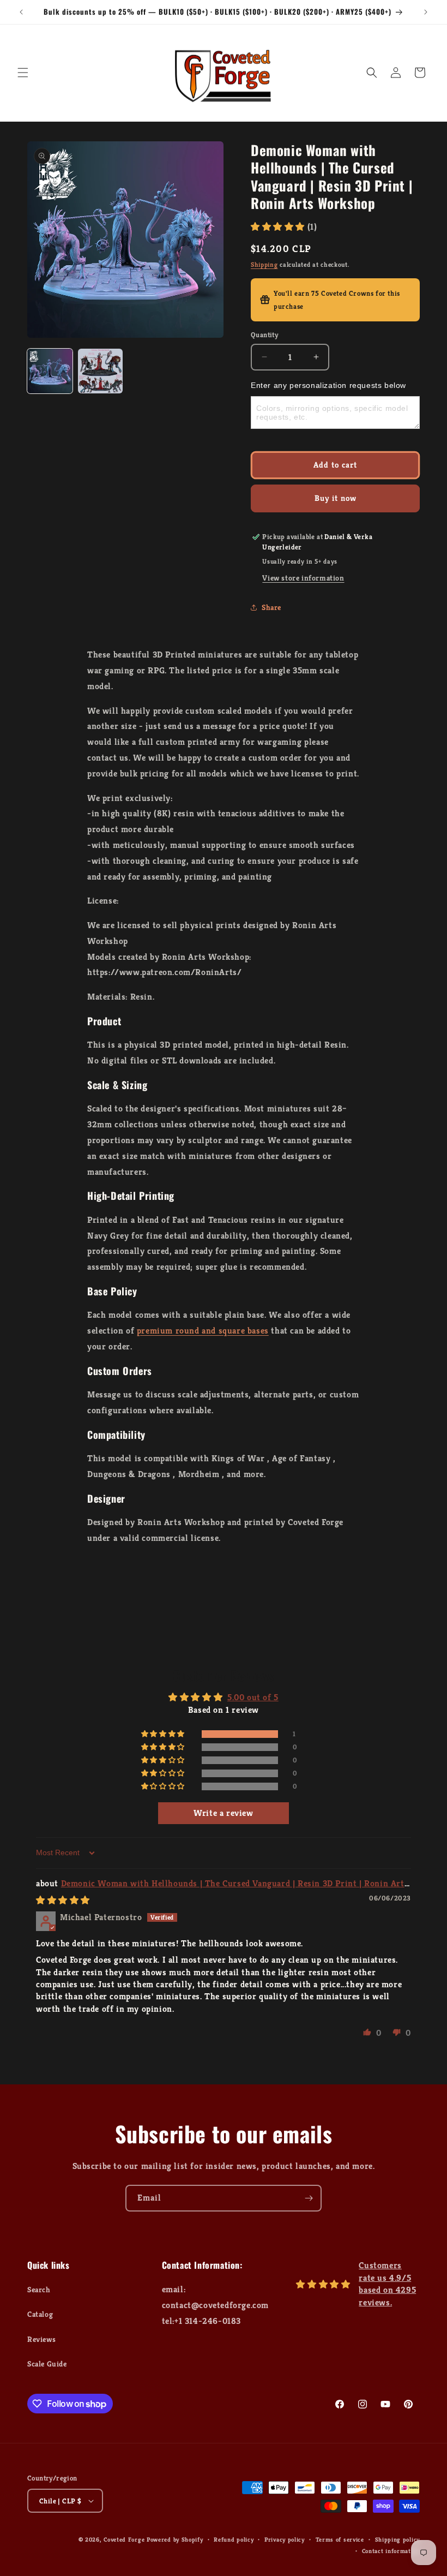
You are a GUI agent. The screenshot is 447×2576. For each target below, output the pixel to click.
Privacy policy (285, 2539)
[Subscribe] (309, 2198)
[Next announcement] (426, 12)
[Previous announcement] (21, 12)
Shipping (264, 264)
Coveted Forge (124, 2539)
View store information (303, 578)
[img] (63, 1900)
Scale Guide (47, 2364)
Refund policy (234, 2539)
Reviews (41, 2339)
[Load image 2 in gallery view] (101, 371)
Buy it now (336, 498)
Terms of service (340, 2539)
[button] (23, 73)
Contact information (391, 2551)
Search (39, 2290)
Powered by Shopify (175, 2539)
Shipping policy (398, 2539)
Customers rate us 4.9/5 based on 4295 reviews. (387, 2284)
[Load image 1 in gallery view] (50, 371)
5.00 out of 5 (253, 1697)
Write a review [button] (223, 1813)
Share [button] (271, 607)
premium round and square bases (203, 1331)
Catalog (40, 2314)
